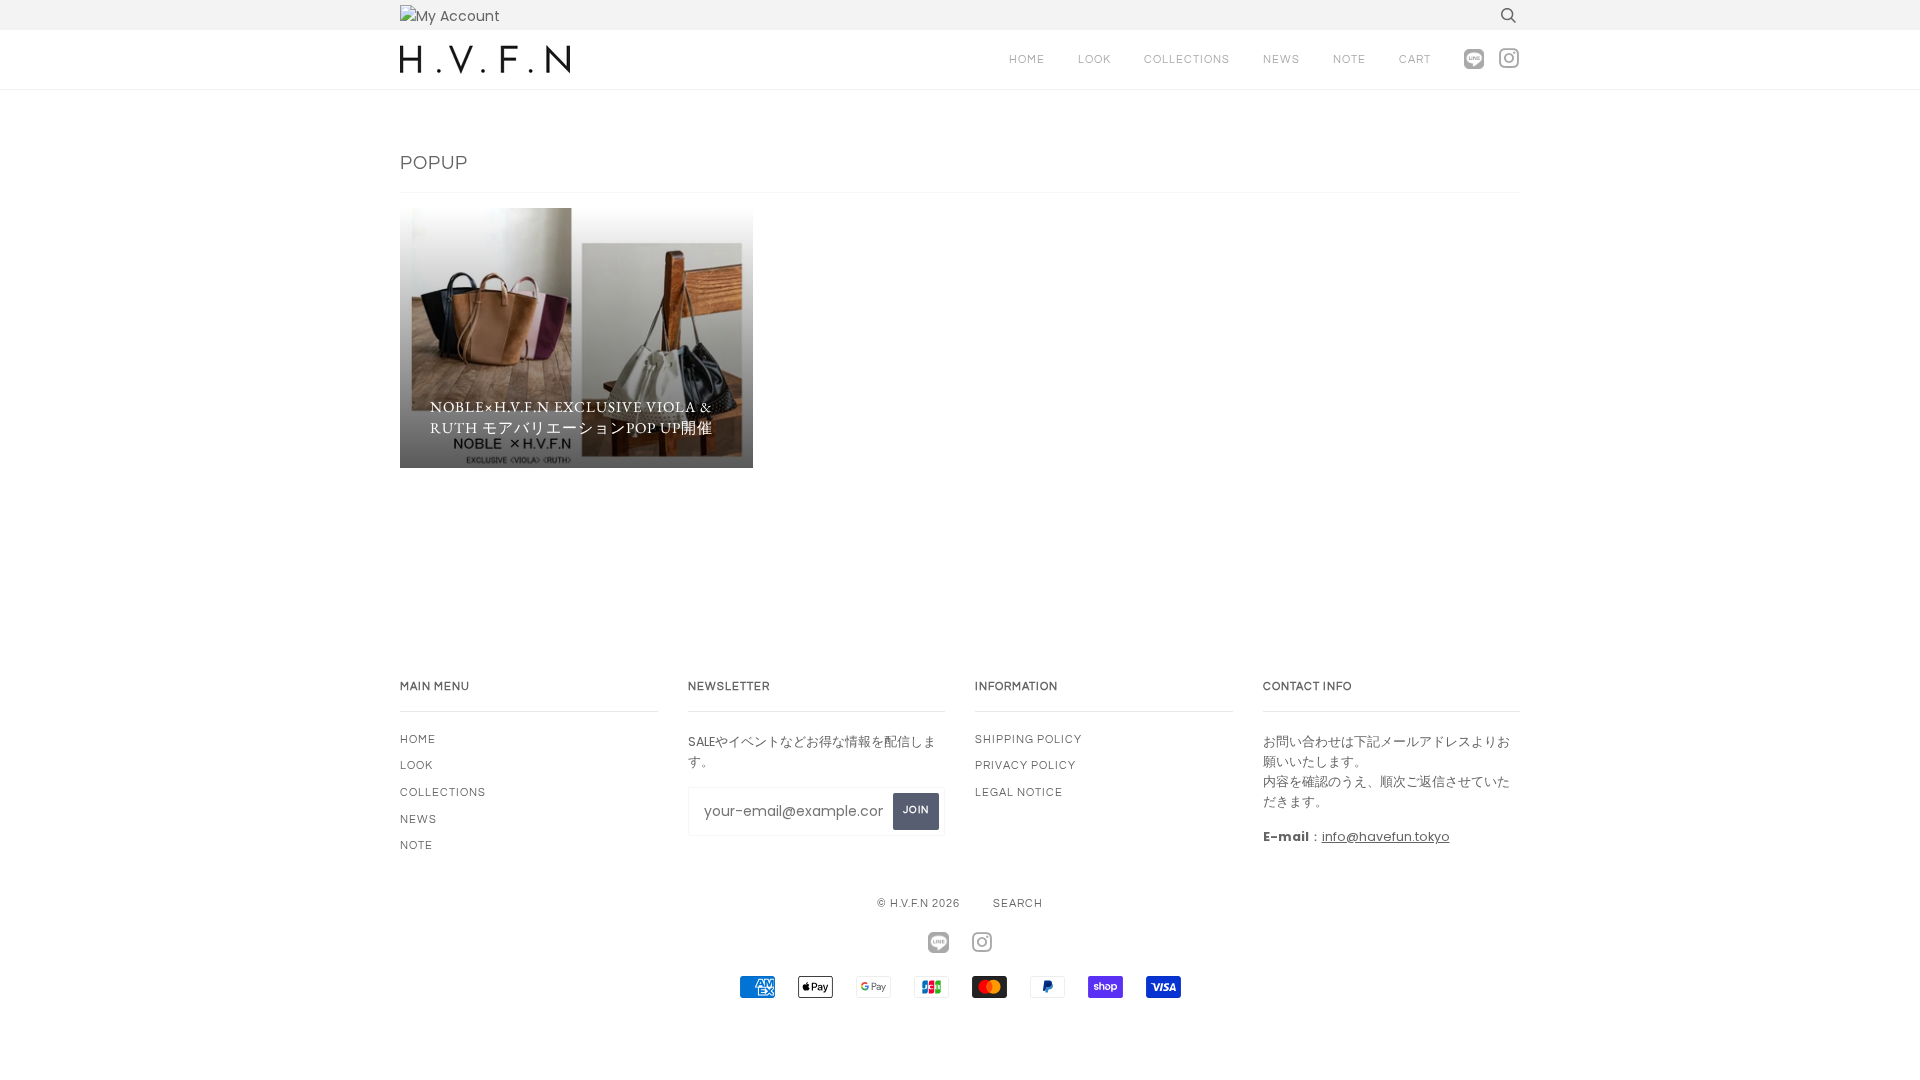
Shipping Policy (1028, 739)
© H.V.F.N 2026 (918, 903)
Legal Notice (1019, 792)
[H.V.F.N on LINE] (1459, 60)
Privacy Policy (1025, 765)
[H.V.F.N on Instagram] (1503, 63)
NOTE (1349, 59)
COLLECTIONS (1187, 59)
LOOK (1094, 59)
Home (1027, 59)
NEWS (1281, 59)
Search (1018, 903)
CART (1415, 59)
